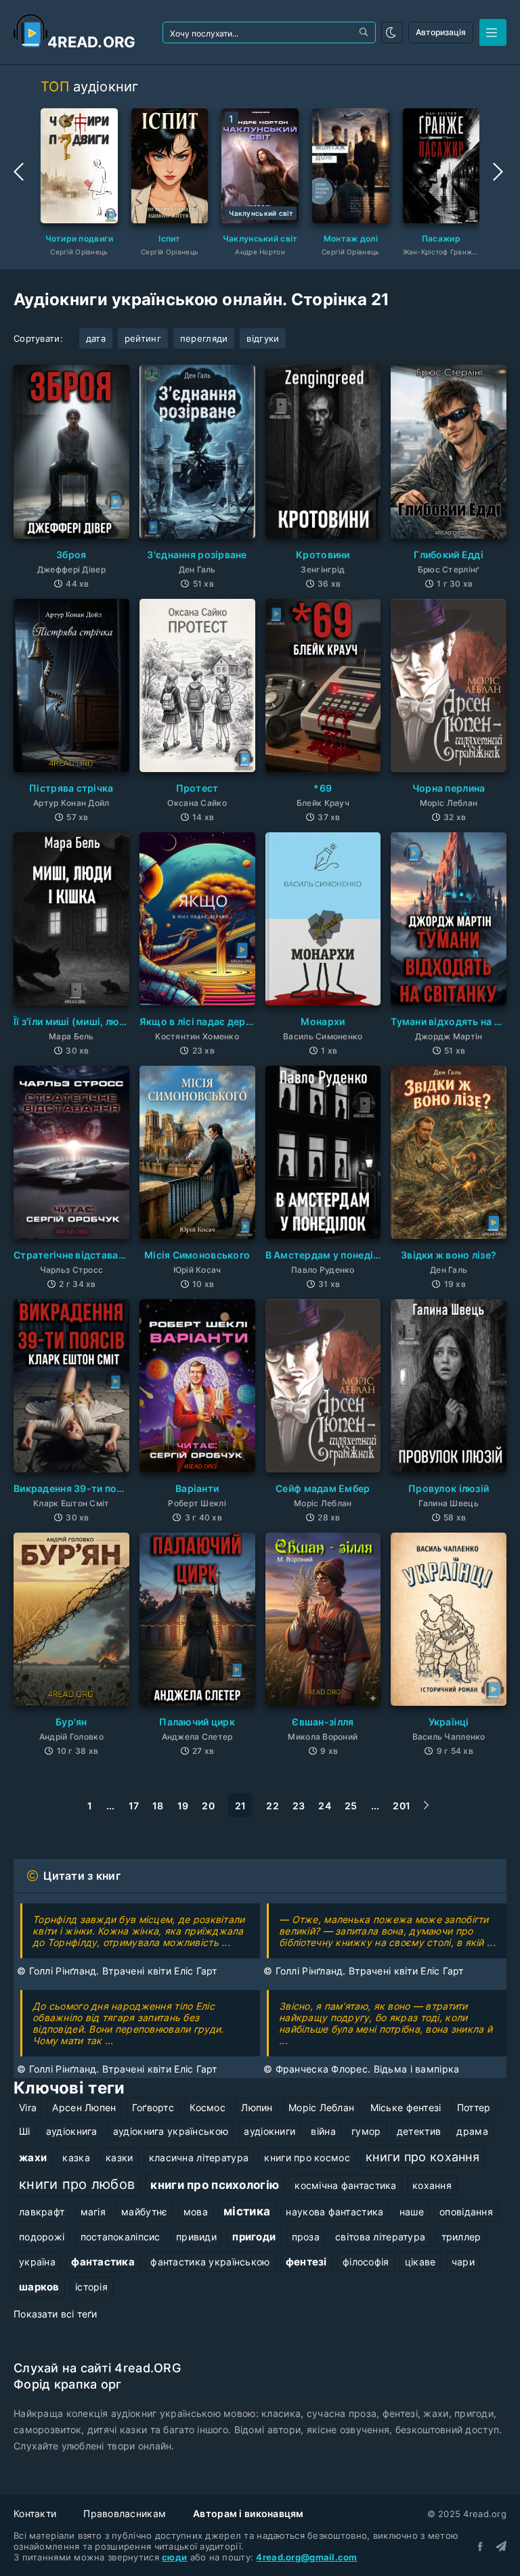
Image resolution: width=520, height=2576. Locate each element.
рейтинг (143, 338)
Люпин (257, 2107)
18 (158, 1806)
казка (76, 2157)
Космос (208, 2107)
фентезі (306, 2262)
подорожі (42, 2237)
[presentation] (20, 172)
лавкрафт (42, 2212)
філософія (366, 2262)
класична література (199, 2157)
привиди (196, 2237)
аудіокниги (269, 2131)
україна (37, 2262)
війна (323, 2131)
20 (208, 1806)
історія (91, 2287)
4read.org (92, 42)
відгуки (263, 338)
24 (325, 1806)
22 (273, 1806)
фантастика (103, 2262)
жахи (33, 2157)
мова (196, 2212)
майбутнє (144, 2212)
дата (96, 338)
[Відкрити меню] (493, 32)
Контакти (35, 2513)
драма (472, 2131)
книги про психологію (215, 2185)
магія (93, 2212)
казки (119, 2157)
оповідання (466, 2212)
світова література (380, 2237)
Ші (25, 2131)
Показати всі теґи (56, 2314)
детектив (419, 2131)
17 (134, 1806)
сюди (174, 2557)
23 (299, 1806)
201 (402, 1806)
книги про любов (77, 2184)
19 (183, 1806)
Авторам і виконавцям (248, 2513)
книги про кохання (422, 2156)
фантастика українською (210, 2262)
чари (463, 2262)
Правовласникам (125, 2513)
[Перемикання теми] (392, 32)
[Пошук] (365, 32)
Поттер (474, 2107)
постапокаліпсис (121, 2237)
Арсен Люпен (84, 2107)
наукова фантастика (334, 2212)
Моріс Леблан (321, 2107)
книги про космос (307, 2157)
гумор (366, 2131)
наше (412, 2212)
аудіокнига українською (171, 2131)
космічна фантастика (345, 2185)
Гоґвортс (153, 2107)
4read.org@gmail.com (306, 2557)
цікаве (420, 2262)
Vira (28, 2107)
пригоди (254, 2237)
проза (306, 2237)
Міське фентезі (406, 2107)
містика (247, 2211)
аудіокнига (72, 2131)
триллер (461, 2237)
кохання (432, 2185)
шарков (39, 2287)
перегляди (204, 338)
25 (351, 1806)
